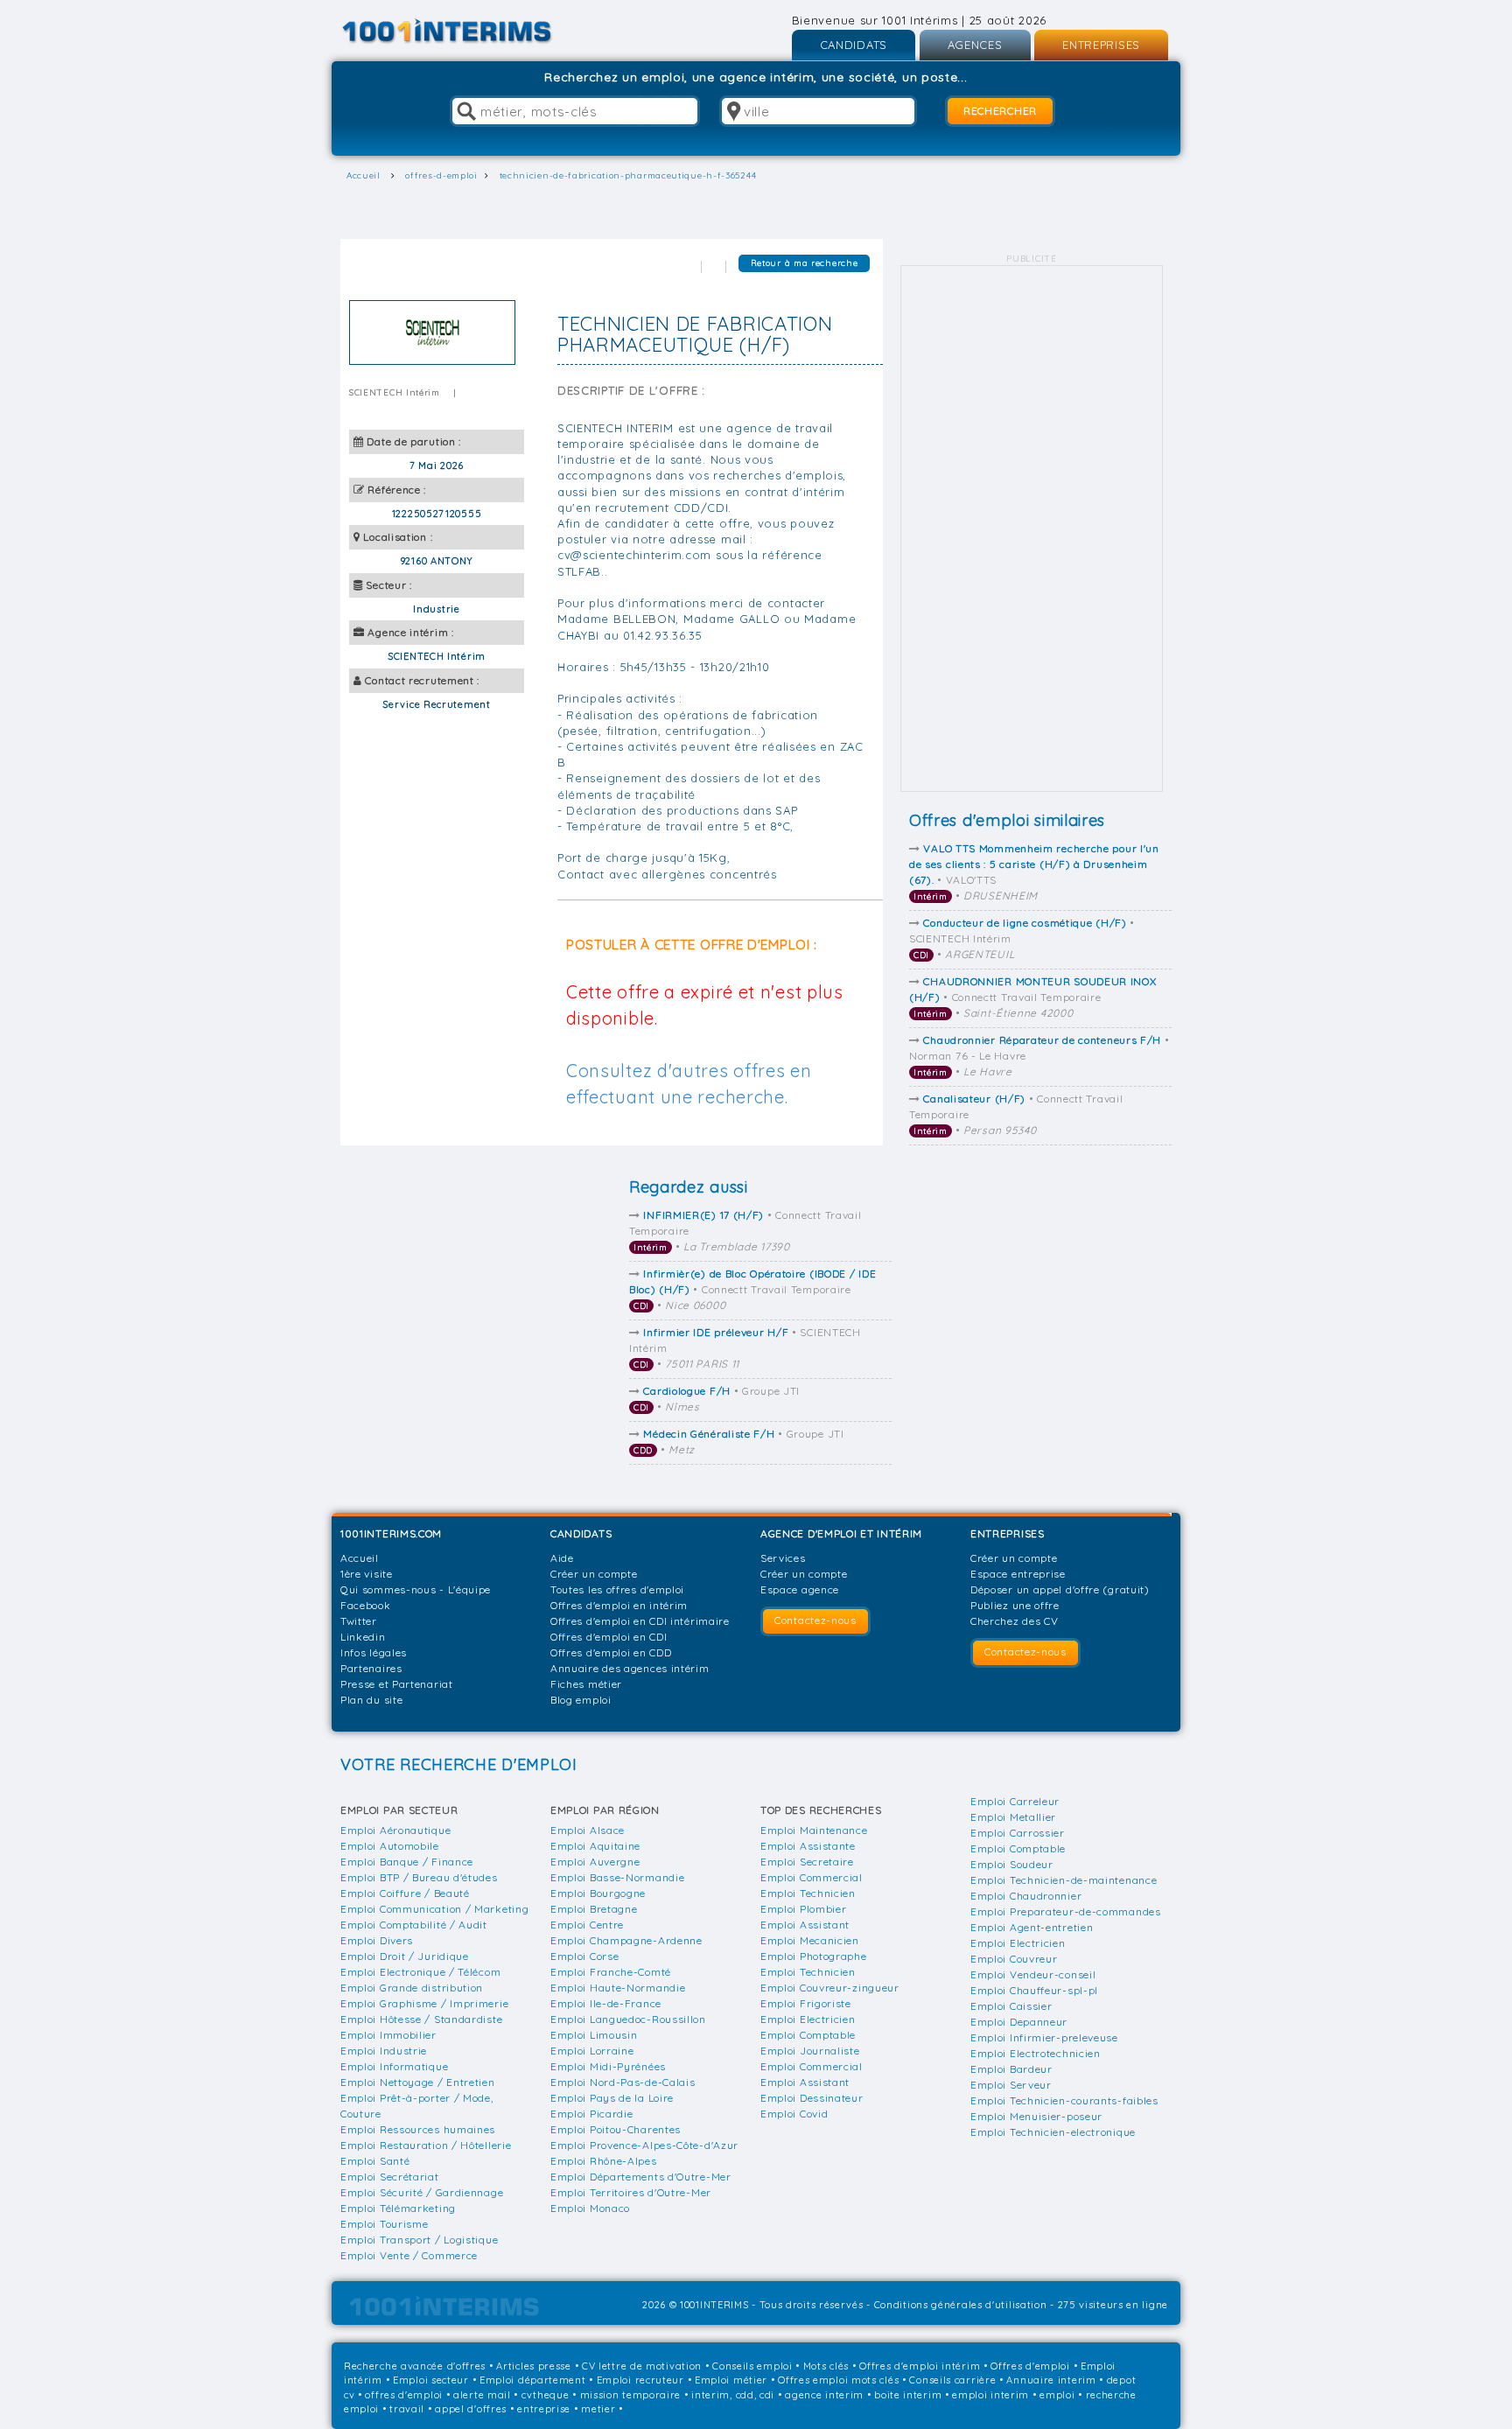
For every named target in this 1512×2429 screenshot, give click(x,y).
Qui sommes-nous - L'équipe (416, 1589)
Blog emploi (581, 1700)
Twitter (359, 1621)
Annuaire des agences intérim (630, 1668)
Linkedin (363, 1637)
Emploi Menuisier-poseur (1036, 2116)
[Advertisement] (1032, 528)
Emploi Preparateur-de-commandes (1066, 1911)
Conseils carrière (952, 2380)
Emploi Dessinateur (812, 2098)
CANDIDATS (854, 45)
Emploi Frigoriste (806, 2003)
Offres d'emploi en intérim (619, 1605)
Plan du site (371, 1700)
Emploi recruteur (640, 2380)
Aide (562, 1558)
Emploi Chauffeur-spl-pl (1034, 1990)
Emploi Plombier (804, 1909)
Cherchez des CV (1015, 1621)
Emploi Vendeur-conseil (1033, 1974)
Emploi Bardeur (1011, 2069)
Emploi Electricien (808, 2019)
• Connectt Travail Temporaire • (1033, 997)
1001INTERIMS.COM (391, 1533)
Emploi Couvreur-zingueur (830, 1988)
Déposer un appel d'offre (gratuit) (1060, 1589)
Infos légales (374, 1652)
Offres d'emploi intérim (920, 2366)
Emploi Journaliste (810, 2051)
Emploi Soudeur (1012, 1864)
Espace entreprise (1018, 1574)
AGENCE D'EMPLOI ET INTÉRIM (841, 1533)
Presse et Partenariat (397, 1684)
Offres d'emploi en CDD (611, 1652)
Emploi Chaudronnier (1026, 1896)
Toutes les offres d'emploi (617, 1589)
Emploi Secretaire (807, 1862)
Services (783, 1558)
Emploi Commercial (812, 1877)
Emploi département (533, 2380)
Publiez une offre (1015, 1605)
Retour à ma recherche (805, 263)
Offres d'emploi (1030, 2366)
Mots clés (826, 2366)
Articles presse (534, 2366)
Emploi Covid (794, 2114)
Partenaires (371, 1668)
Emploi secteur (431, 2380)
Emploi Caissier (1011, 2006)
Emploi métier (731, 2380)
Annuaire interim (1051, 2380)
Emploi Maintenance (814, 1830)
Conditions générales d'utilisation (961, 2305)
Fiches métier (586, 1684)
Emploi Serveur (1011, 2085)
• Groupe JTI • (717, 1399)
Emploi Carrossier (1018, 1833)
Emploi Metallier (1013, 1817)
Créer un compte (594, 1574)
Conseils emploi (752, 2366)
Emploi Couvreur (1014, 1959)
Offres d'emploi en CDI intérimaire (640, 1621)
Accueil (360, 1558)
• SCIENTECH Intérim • (1022, 938)
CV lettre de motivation (642, 2366)
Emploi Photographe (814, 1956)
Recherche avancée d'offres (415, 2366)
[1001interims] (466, 31)
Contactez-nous (815, 1620)
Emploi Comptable (808, 2035)
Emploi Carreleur (1015, 1801)
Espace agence (800, 1589)
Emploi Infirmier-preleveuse (1044, 2037)
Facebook (366, 1605)
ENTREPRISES (1101, 45)
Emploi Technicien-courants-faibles (1064, 2100)
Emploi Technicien (808, 1893)
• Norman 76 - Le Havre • (1039, 1056)
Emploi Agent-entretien (1032, 1927)
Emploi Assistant (805, 1925)
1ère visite (367, 1574)
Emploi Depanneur (1019, 2022)
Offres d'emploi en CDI (609, 1637)
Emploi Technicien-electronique (1053, 2132)
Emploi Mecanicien (810, 1940)
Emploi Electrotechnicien (1036, 2053)
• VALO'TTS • (1034, 872)
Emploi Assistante (808, 1846)
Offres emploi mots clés (838, 2380)
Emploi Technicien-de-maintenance (1064, 1880)
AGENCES (975, 45)
